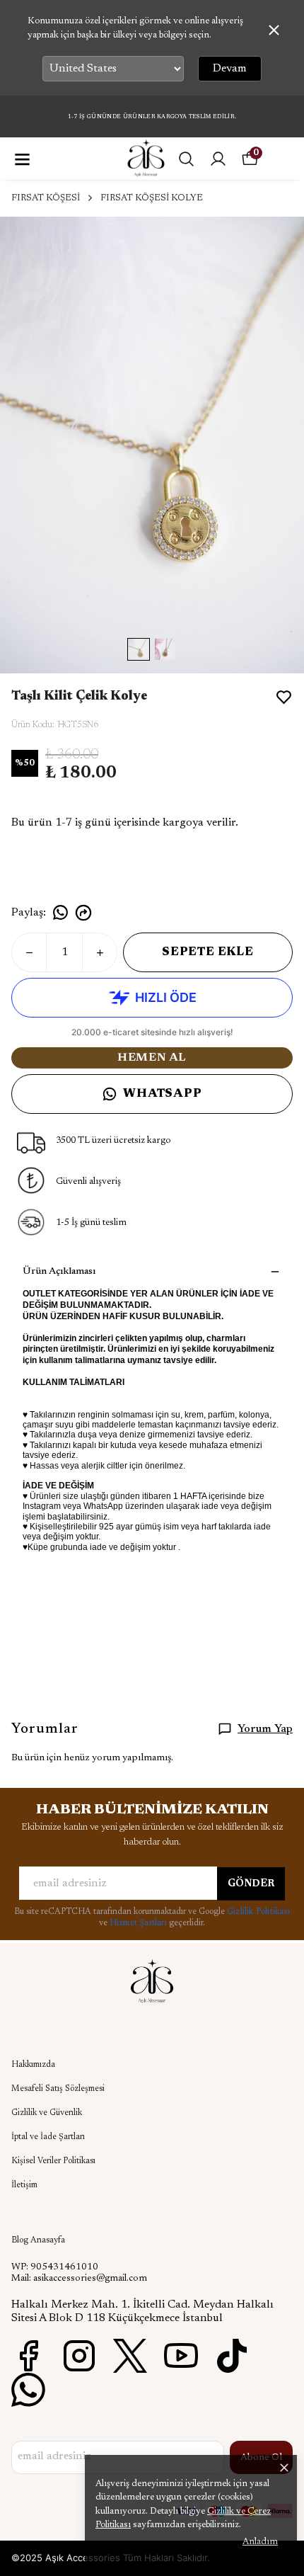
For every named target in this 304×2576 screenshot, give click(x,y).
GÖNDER (251, 1884)
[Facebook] (28, 2356)
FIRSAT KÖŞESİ (46, 198)
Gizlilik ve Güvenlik (47, 2113)
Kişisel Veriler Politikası (53, 2161)
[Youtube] (181, 2356)
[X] (130, 2356)
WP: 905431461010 (55, 2267)
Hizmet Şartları (139, 1923)
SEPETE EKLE (208, 952)
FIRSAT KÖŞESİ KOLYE (152, 198)
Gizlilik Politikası (258, 1912)
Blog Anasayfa (38, 2240)
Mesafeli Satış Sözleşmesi (58, 2089)
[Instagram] (79, 2356)
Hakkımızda (33, 2065)
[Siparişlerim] (218, 159)
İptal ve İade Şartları (48, 2137)
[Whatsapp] (28, 2390)
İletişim (24, 2185)
